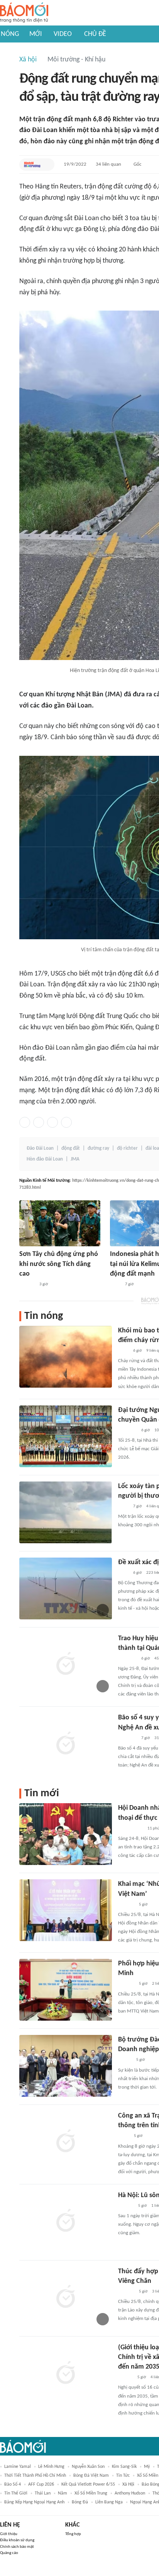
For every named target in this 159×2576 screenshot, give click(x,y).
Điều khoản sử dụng (17, 2540)
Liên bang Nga (109, 2502)
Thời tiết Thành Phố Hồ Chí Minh (35, 2476)
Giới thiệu (9, 2534)
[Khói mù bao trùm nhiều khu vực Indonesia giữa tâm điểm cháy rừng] (66, 1357)
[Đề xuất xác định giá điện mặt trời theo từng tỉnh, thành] (66, 1588)
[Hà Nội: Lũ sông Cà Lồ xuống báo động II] (66, 2221)
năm (63, 2493)
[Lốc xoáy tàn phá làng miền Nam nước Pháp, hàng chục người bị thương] (66, 1512)
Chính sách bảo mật (17, 2547)
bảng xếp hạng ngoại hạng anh (34, 2502)
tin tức (123, 2476)
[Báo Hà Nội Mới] (27, 1285)
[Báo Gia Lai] (130, 1829)
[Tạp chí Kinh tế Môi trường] (32, 165)
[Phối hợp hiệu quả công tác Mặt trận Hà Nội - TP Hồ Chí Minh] (66, 1990)
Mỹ (147, 2467)
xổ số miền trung (91, 2493)
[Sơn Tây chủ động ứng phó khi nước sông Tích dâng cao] (60, 1223)
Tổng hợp (73, 2534)
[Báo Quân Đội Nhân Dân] (127, 1431)
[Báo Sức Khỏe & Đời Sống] (125, 2060)
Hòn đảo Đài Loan (45, 1159)
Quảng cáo (9, 2553)
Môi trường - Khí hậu (76, 60)
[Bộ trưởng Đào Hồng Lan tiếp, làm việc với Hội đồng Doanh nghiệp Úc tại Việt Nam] (66, 2066)
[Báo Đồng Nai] (125, 2377)
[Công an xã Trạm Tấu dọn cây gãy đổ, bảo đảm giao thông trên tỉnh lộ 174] (66, 2142)
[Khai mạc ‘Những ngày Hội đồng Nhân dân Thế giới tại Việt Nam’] (66, 1910)
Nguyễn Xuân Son (88, 2467)
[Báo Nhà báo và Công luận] (127, 1738)
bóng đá (80, 2502)
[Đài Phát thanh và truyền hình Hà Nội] (126, 1905)
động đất (71, 1148)
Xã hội (28, 60)
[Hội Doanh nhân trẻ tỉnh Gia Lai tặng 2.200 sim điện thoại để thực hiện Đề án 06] (66, 1834)
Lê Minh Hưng (51, 2467)
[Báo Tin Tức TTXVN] (115, 1285)
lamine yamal (18, 2467)
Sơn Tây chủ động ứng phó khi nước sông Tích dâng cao (59, 1264)
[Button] (47, 165)
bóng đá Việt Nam (91, 2476)
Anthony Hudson (130, 2493)
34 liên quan (108, 164)
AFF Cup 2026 (41, 2484)
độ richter (127, 1148)
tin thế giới (16, 2493)
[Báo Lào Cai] (124, 2136)
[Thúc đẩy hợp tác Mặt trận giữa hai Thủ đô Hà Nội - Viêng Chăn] (66, 2298)
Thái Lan (43, 2493)
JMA (75, 1159)
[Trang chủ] (24, 13)
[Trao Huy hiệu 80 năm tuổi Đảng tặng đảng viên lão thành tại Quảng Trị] (66, 1665)
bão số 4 (13, 2484)
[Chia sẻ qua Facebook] (25, 1122)
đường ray (98, 1148)
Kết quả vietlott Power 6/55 (88, 2484)
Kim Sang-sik (124, 2467)
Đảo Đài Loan (40, 1148)
